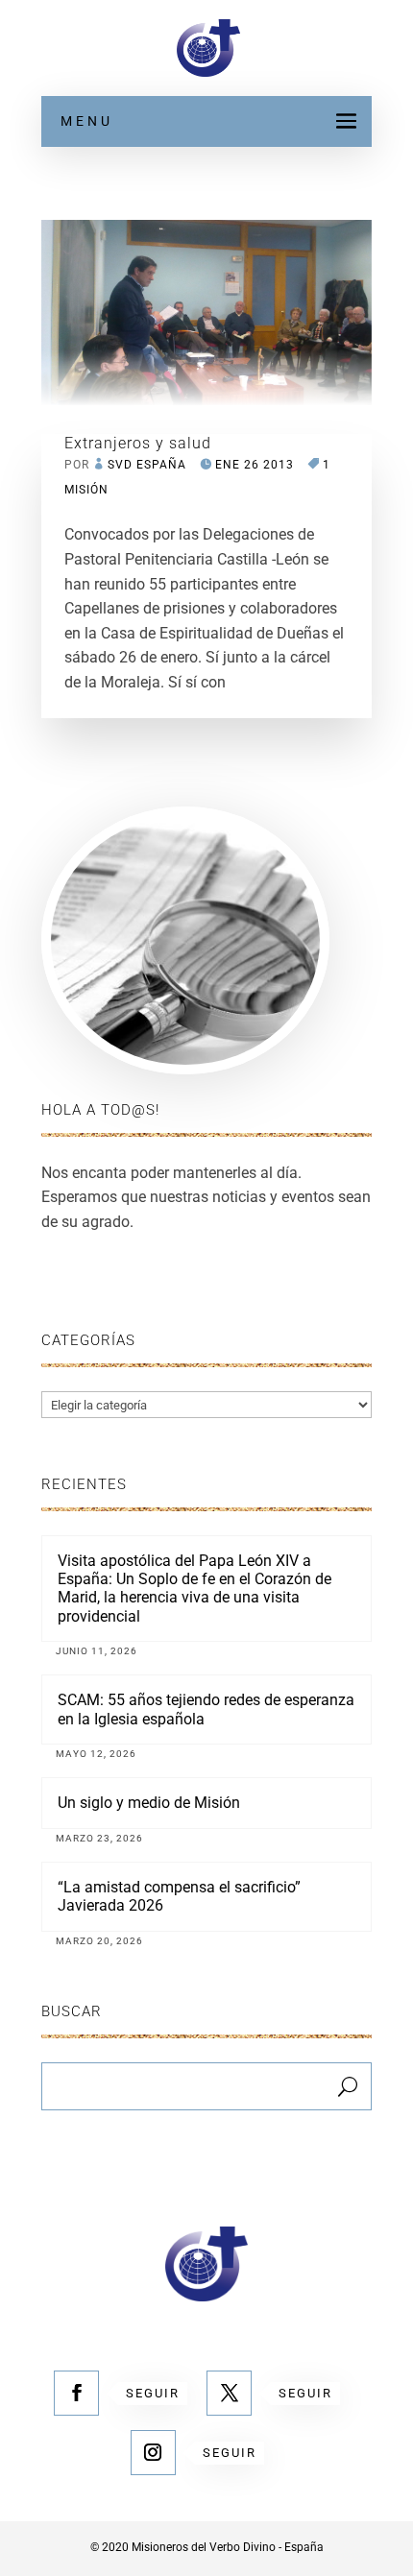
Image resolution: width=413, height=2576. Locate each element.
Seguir (153, 2393)
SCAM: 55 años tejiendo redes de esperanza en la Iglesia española (206, 1709)
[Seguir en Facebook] (76, 2393)
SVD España (147, 465)
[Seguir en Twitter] (229, 2393)
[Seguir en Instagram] (153, 2453)
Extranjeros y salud (138, 443)
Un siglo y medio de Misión (149, 1803)
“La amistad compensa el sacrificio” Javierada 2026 (179, 1896)
